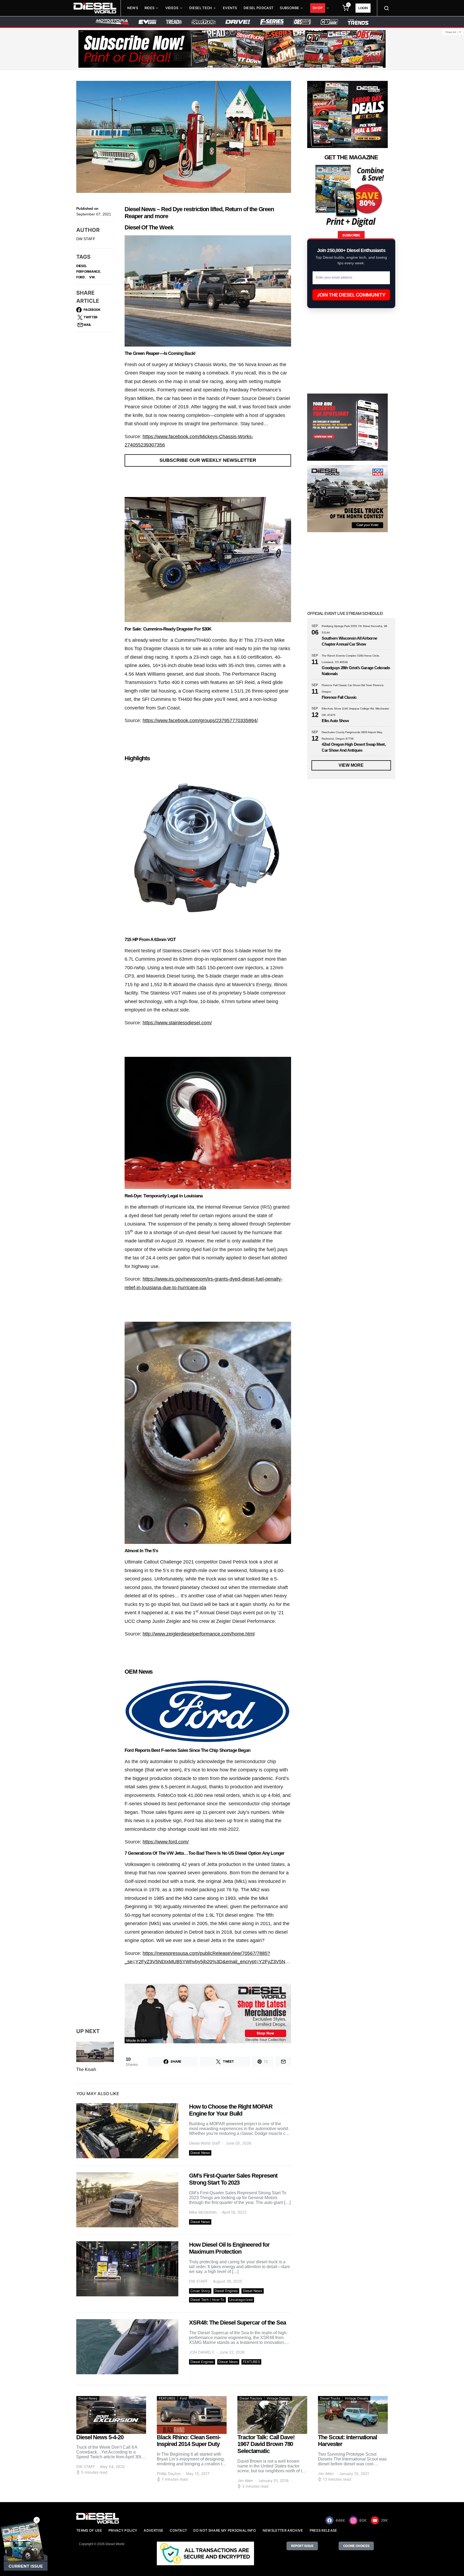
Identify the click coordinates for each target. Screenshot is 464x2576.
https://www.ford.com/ (166, 1842)
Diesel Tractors (251, 2398)
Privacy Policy (123, 2530)
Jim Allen (245, 2480)
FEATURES (251, 2362)
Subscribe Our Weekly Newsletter (208, 460)
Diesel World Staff (205, 2143)
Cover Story (200, 2291)
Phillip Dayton (169, 2474)
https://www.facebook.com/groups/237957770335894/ (200, 720)
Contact (178, 2530)
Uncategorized (241, 2300)
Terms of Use (89, 2530)
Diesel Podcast (258, 8)
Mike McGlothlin (203, 2212)
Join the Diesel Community (351, 295)
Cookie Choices (356, 2546)
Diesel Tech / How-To (207, 2300)
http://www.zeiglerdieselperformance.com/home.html (199, 1634)
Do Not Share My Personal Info (225, 2530)
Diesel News (200, 2153)
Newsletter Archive (283, 2530)
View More (351, 765)
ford (81, 277)
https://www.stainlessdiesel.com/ (177, 1023)
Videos (172, 8)
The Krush (86, 2069)
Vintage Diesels (278, 2398)
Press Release (323, 2530)
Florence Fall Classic (339, 697)
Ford (183, 2398)
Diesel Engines (226, 2291)
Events (230, 8)
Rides (150, 8)
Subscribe (289, 8)
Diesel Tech (201, 8)
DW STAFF (86, 239)
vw (92, 277)
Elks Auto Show (335, 721)
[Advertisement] (347, 1330)
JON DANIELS (202, 2352)
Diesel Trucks (330, 2398)
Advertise (153, 2530)
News (133, 8)
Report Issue (302, 2546)
